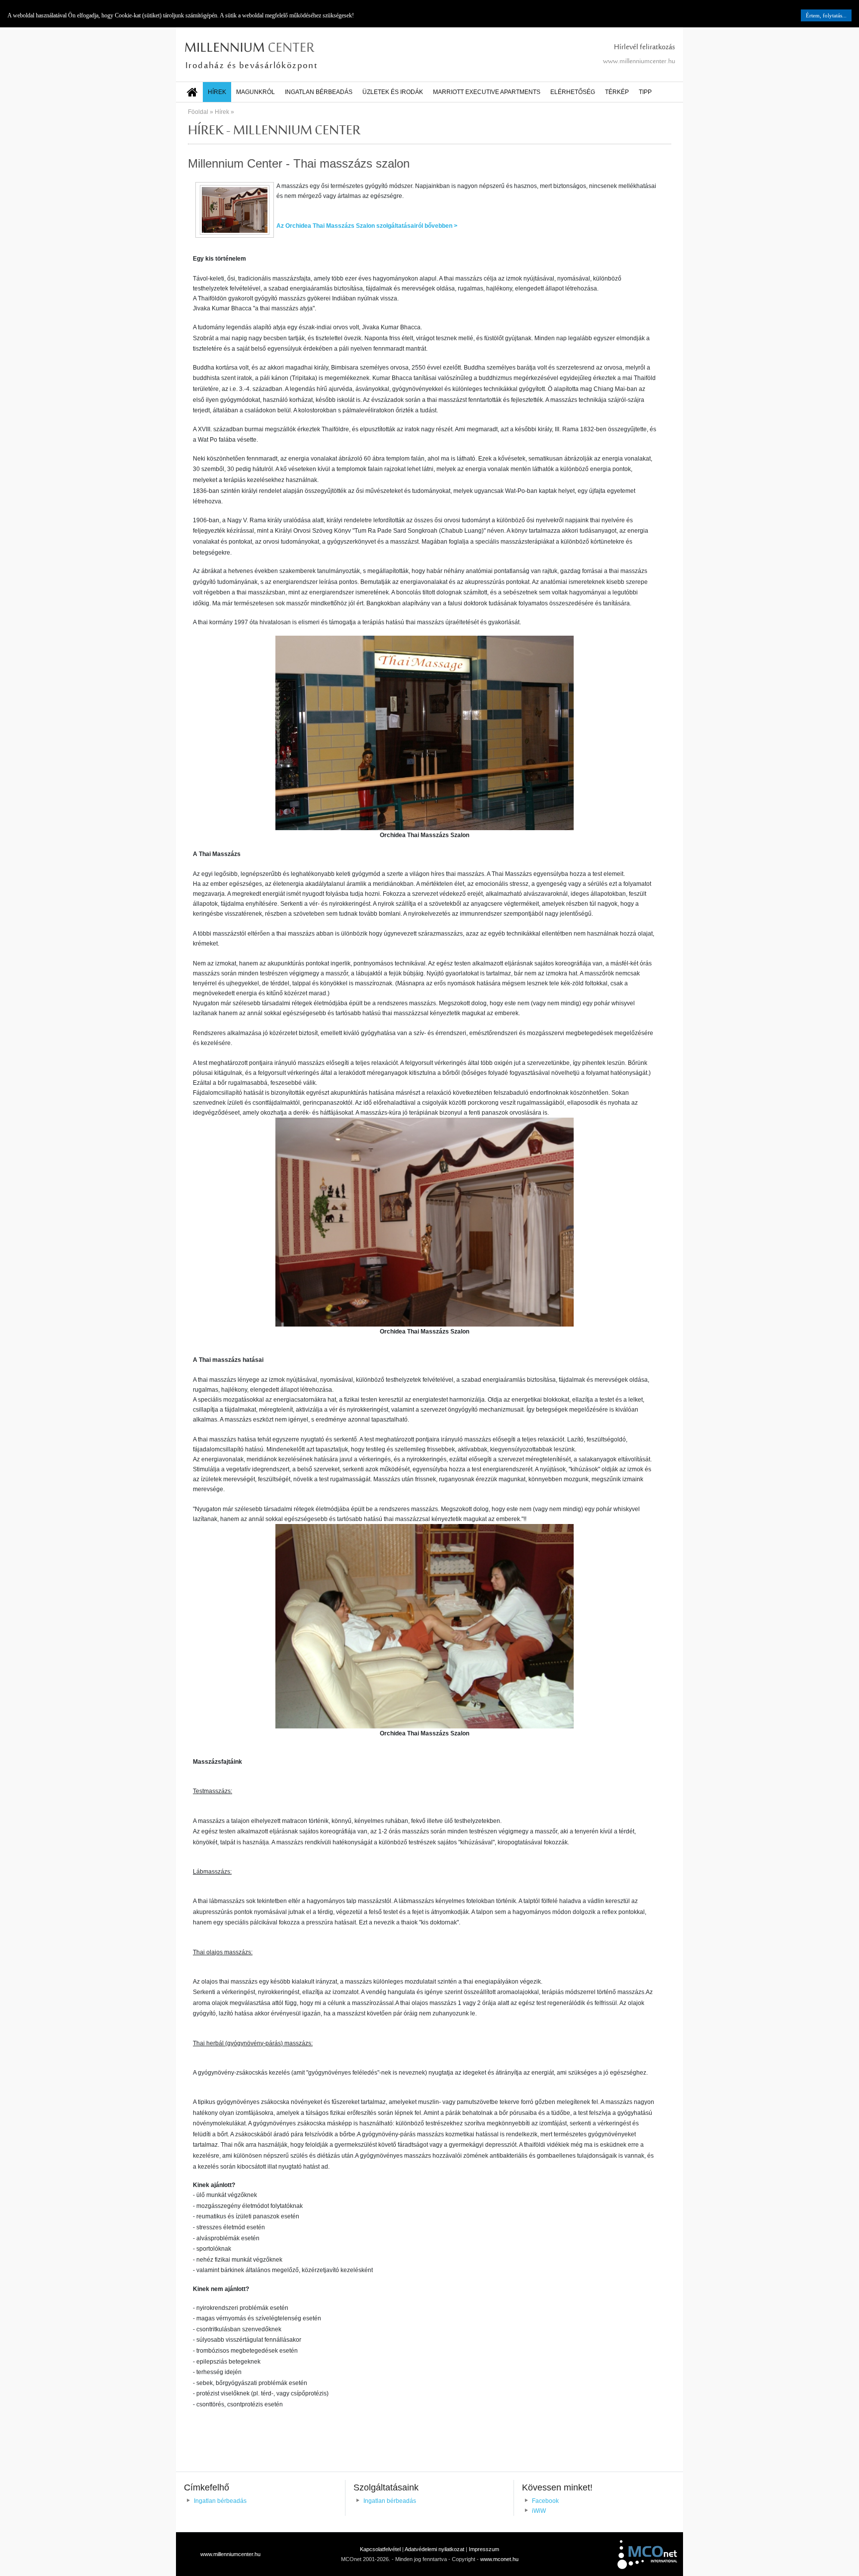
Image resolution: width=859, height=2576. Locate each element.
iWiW (539, 2511)
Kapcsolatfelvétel (380, 2549)
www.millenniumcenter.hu (639, 62)
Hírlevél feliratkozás (644, 48)
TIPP (645, 92)
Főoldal (192, 90)
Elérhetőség (573, 92)
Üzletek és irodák (393, 92)
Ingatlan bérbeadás (319, 92)
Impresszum (484, 2549)
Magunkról (256, 92)
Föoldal (198, 112)
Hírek (217, 92)
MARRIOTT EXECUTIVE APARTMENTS (487, 92)
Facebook (545, 2501)
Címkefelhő (207, 2487)
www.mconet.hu (499, 2559)
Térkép (617, 92)
